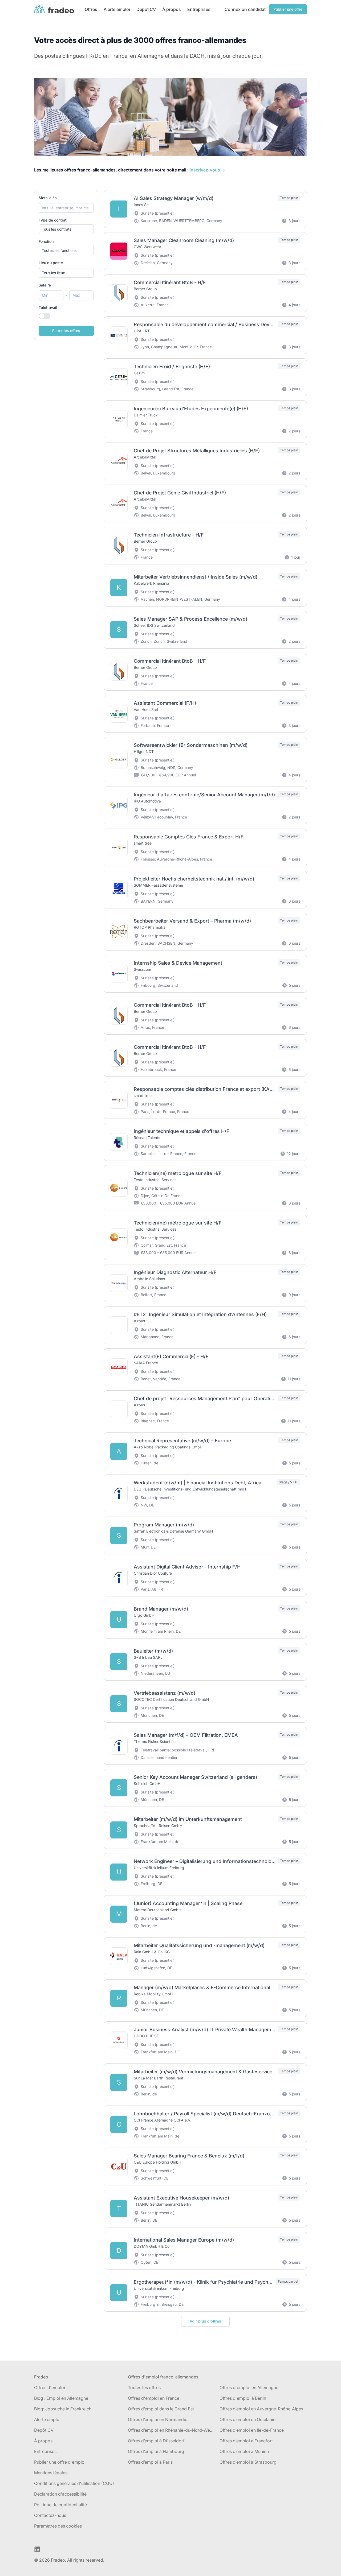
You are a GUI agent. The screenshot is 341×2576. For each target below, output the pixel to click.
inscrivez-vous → (207, 170)
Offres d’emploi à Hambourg (156, 2451)
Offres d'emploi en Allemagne (249, 2387)
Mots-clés (48, 198)
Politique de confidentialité (60, 2505)
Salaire (45, 285)
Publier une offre (288, 9)
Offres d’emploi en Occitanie (247, 2419)
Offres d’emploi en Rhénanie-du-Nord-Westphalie (172, 2430)
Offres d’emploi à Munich (244, 2451)
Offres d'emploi (50, 2387)
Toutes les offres (144, 2387)
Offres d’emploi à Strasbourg (248, 2462)
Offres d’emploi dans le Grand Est (161, 2409)
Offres (91, 9)
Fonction (46, 241)
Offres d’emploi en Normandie (158, 2419)
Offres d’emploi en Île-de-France (252, 2430)
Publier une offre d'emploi (60, 2462)
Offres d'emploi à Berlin (243, 2398)
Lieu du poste (51, 263)
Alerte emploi (117, 9)
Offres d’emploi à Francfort (246, 2441)
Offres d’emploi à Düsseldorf (156, 2441)
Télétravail (48, 307)
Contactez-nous (50, 2515)
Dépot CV (146, 9)
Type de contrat (53, 220)
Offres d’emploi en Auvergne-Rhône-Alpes (261, 2409)
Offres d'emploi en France (154, 2398)
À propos (172, 9)
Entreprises (199, 9)
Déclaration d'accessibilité (60, 2494)
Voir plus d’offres (205, 2321)
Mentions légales (51, 2473)
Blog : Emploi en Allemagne (61, 2398)
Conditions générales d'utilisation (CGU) (74, 2483)
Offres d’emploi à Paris (150, 2462)
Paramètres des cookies (58, 2526)
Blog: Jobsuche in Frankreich (63, 2409)
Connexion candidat (245, 9)
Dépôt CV (44, 2430)
